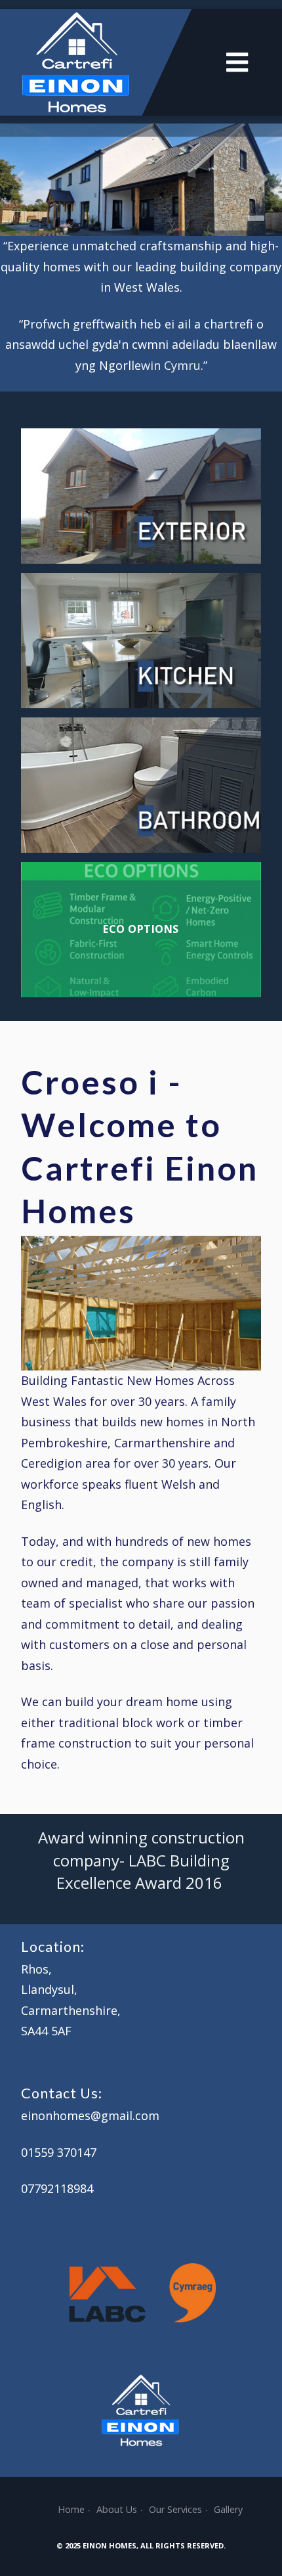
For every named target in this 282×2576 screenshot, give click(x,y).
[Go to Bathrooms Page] (141, 785)
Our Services (175, 2509)
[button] (256, 218)
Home (71, 2509)
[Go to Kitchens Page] (141, 641)
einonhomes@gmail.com (90, 2115)
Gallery (228, 2509)
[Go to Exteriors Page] (141, 496)
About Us (117, 2509)
